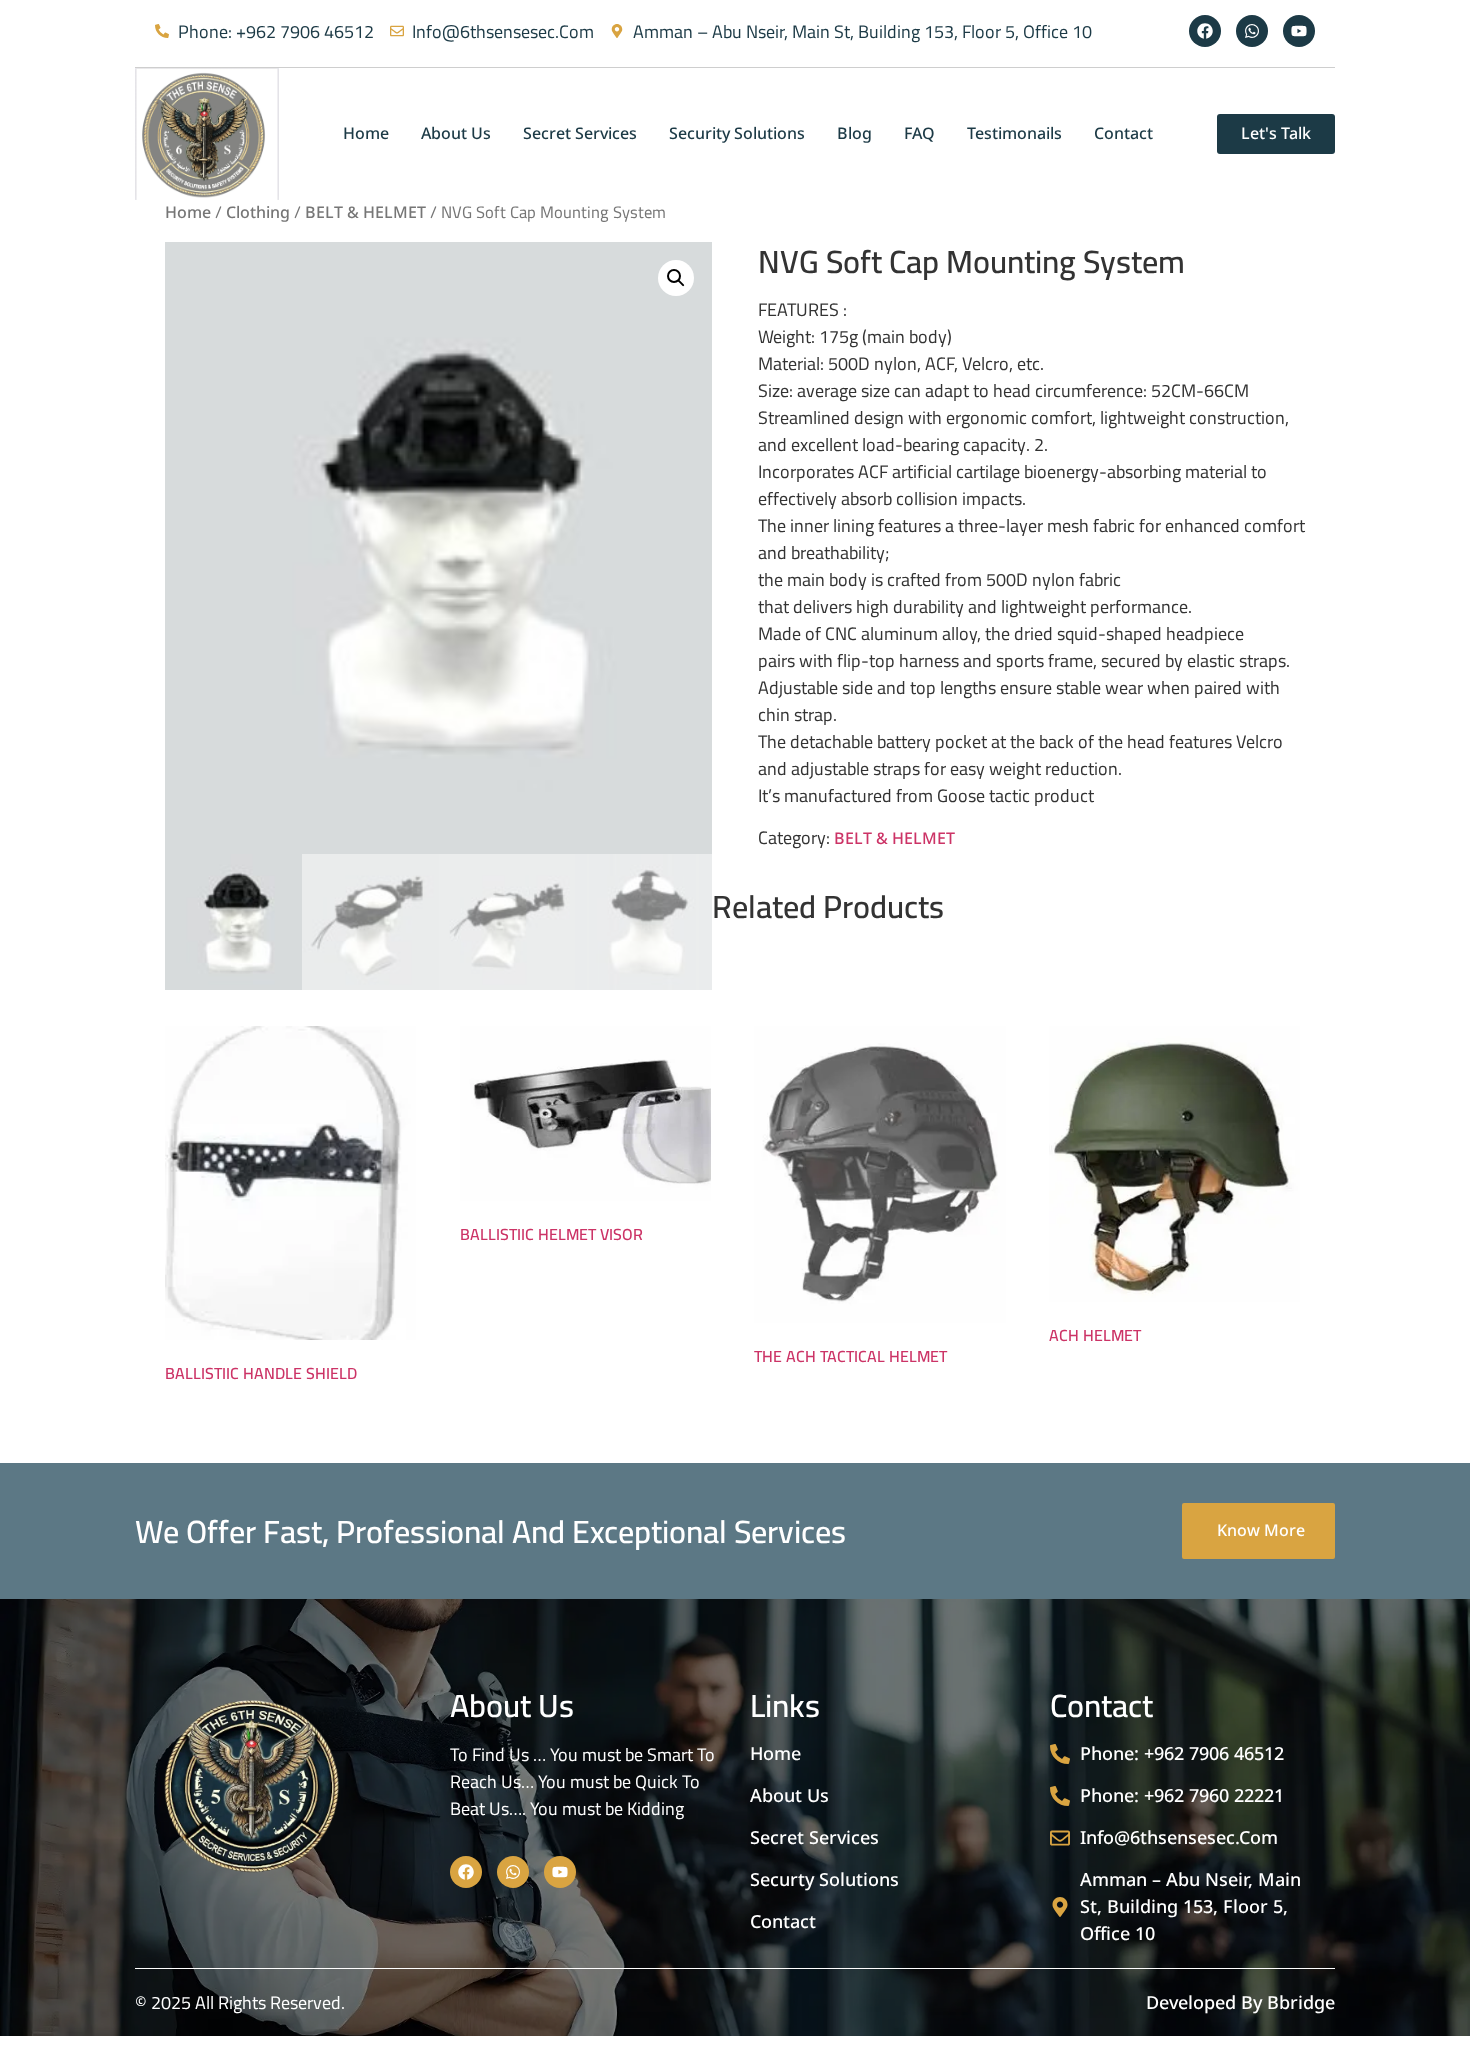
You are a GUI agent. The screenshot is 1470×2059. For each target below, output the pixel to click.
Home (188, 213)
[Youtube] (1299, 31)
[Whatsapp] (1252, 31)
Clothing (258, 213)
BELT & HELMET (365, 213)
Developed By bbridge (1240, 2003)
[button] (676, 278)
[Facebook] (1205, 31)
